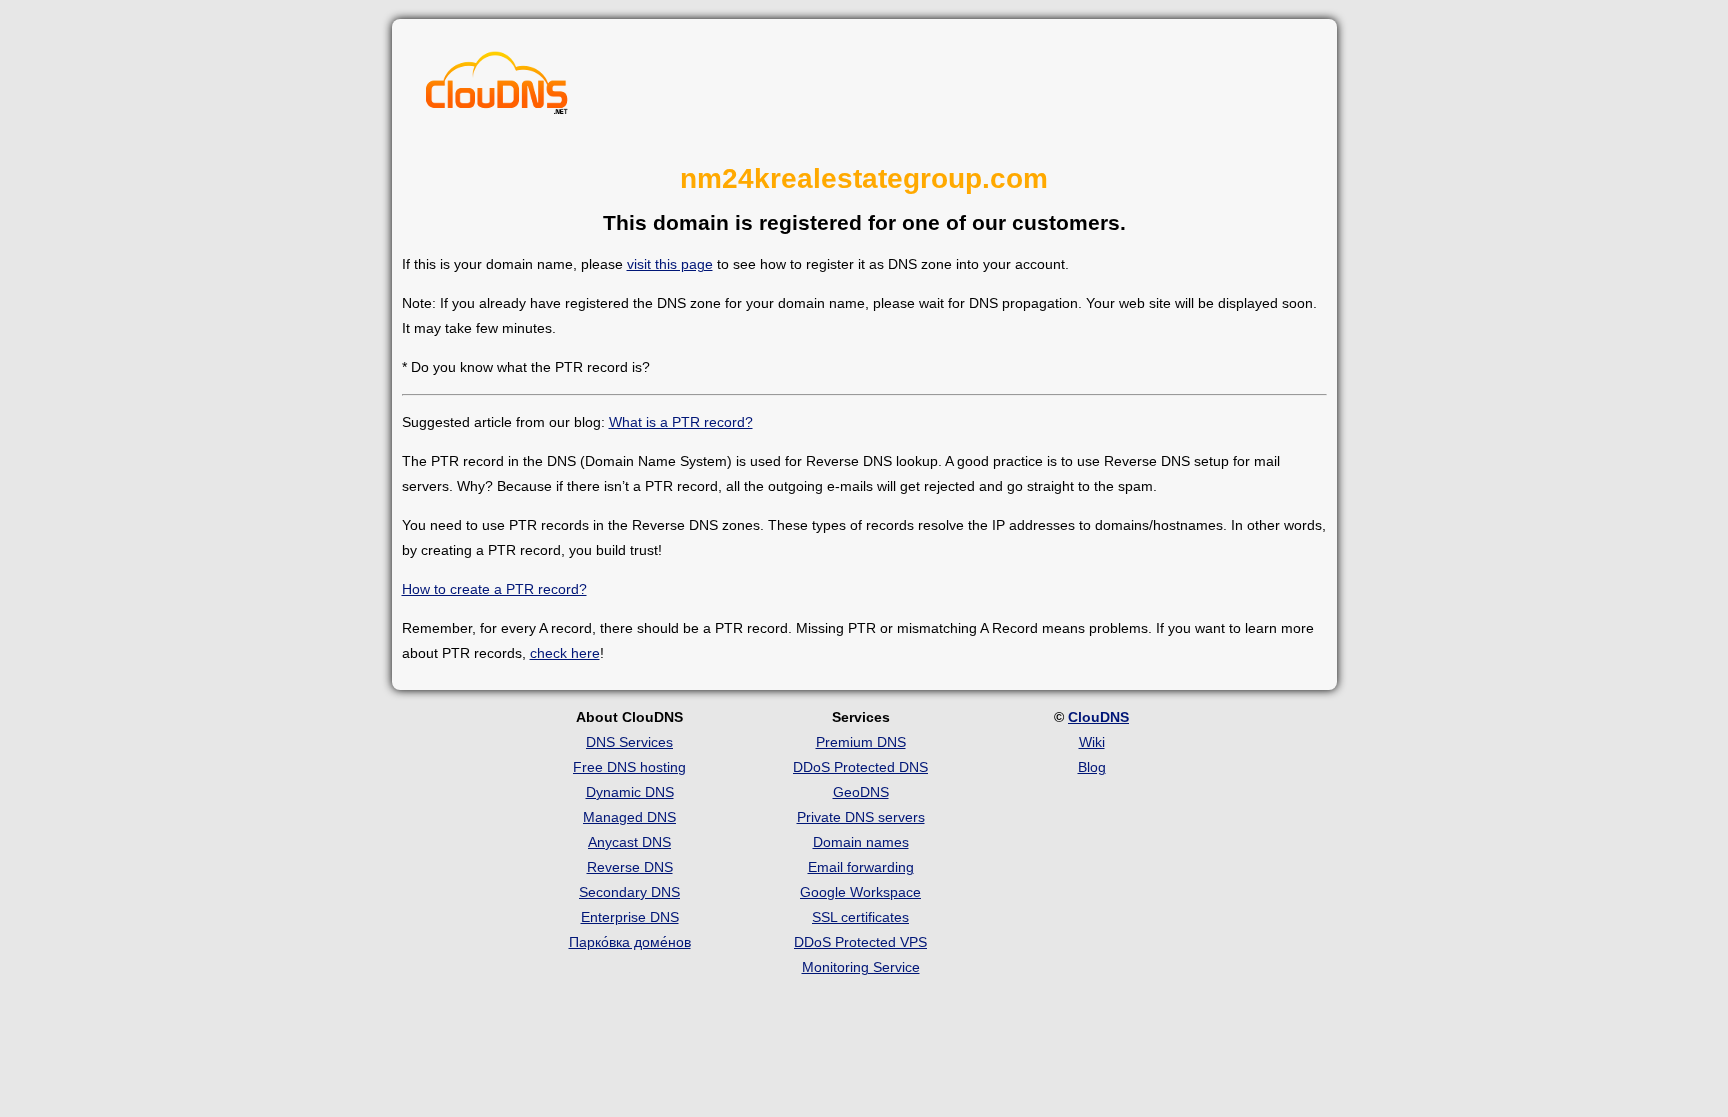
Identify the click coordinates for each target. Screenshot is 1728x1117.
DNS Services (629, 742)
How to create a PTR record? (494, 589)
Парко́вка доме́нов (630, 942)
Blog (1092, 767)
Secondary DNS (629, 892)
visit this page (670, 264)
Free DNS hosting (629, 767)
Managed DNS (629, 817)
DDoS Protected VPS (860, 942)
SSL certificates (860, 917)
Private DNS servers (861, 817)
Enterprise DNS (630, 917)
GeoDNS (861, 792)
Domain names (861, 842)
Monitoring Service (861, 967)
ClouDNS (1098, 717)
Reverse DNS (630, 867)
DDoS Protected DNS (860, 767)
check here (565, 653)
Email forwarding (861, 867)
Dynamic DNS (630, 792)
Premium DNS (861, 742)
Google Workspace (860, 892)
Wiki (1092, 742)
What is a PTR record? (681, 422)
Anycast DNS (629, 842)
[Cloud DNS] (497, 88)
